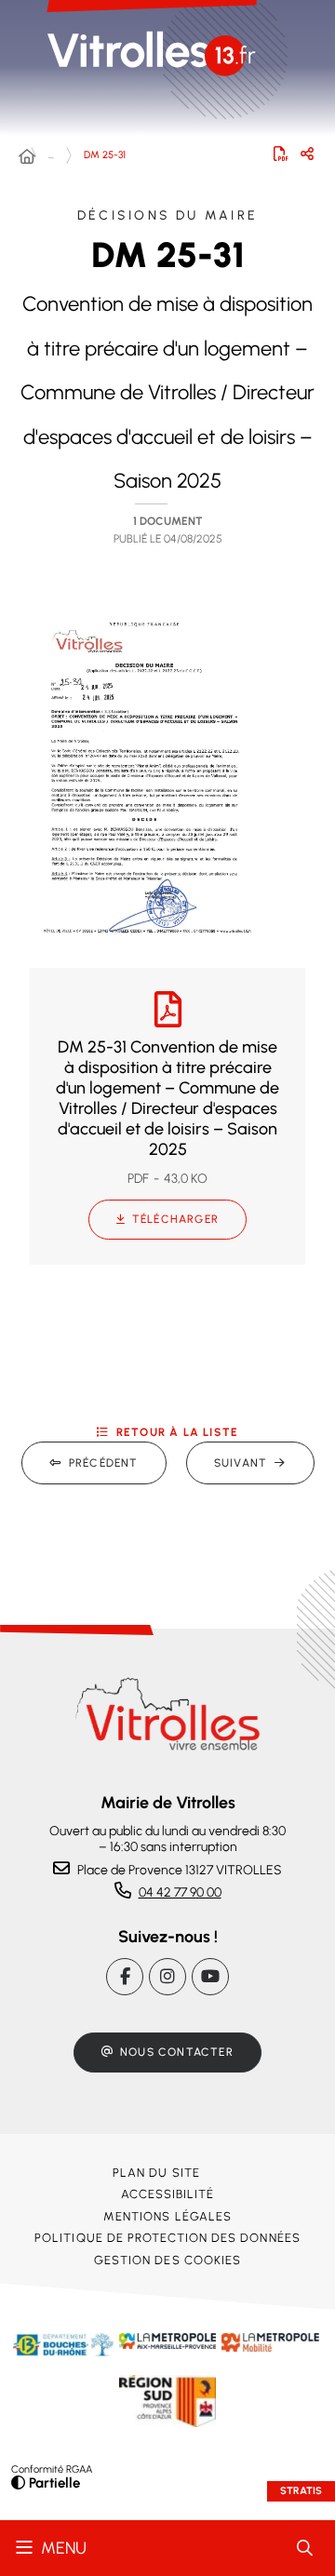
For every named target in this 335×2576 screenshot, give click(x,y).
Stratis (301, 2491)
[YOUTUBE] (210, 1977)
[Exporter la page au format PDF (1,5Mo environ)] (281, 154)
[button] (145, 778)
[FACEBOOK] (125, 1977)
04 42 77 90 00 (180, 1892)
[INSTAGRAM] (167, 1977)
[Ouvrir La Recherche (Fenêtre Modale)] (305, 2548)
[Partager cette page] (307, 154)
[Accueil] (27, 157)
